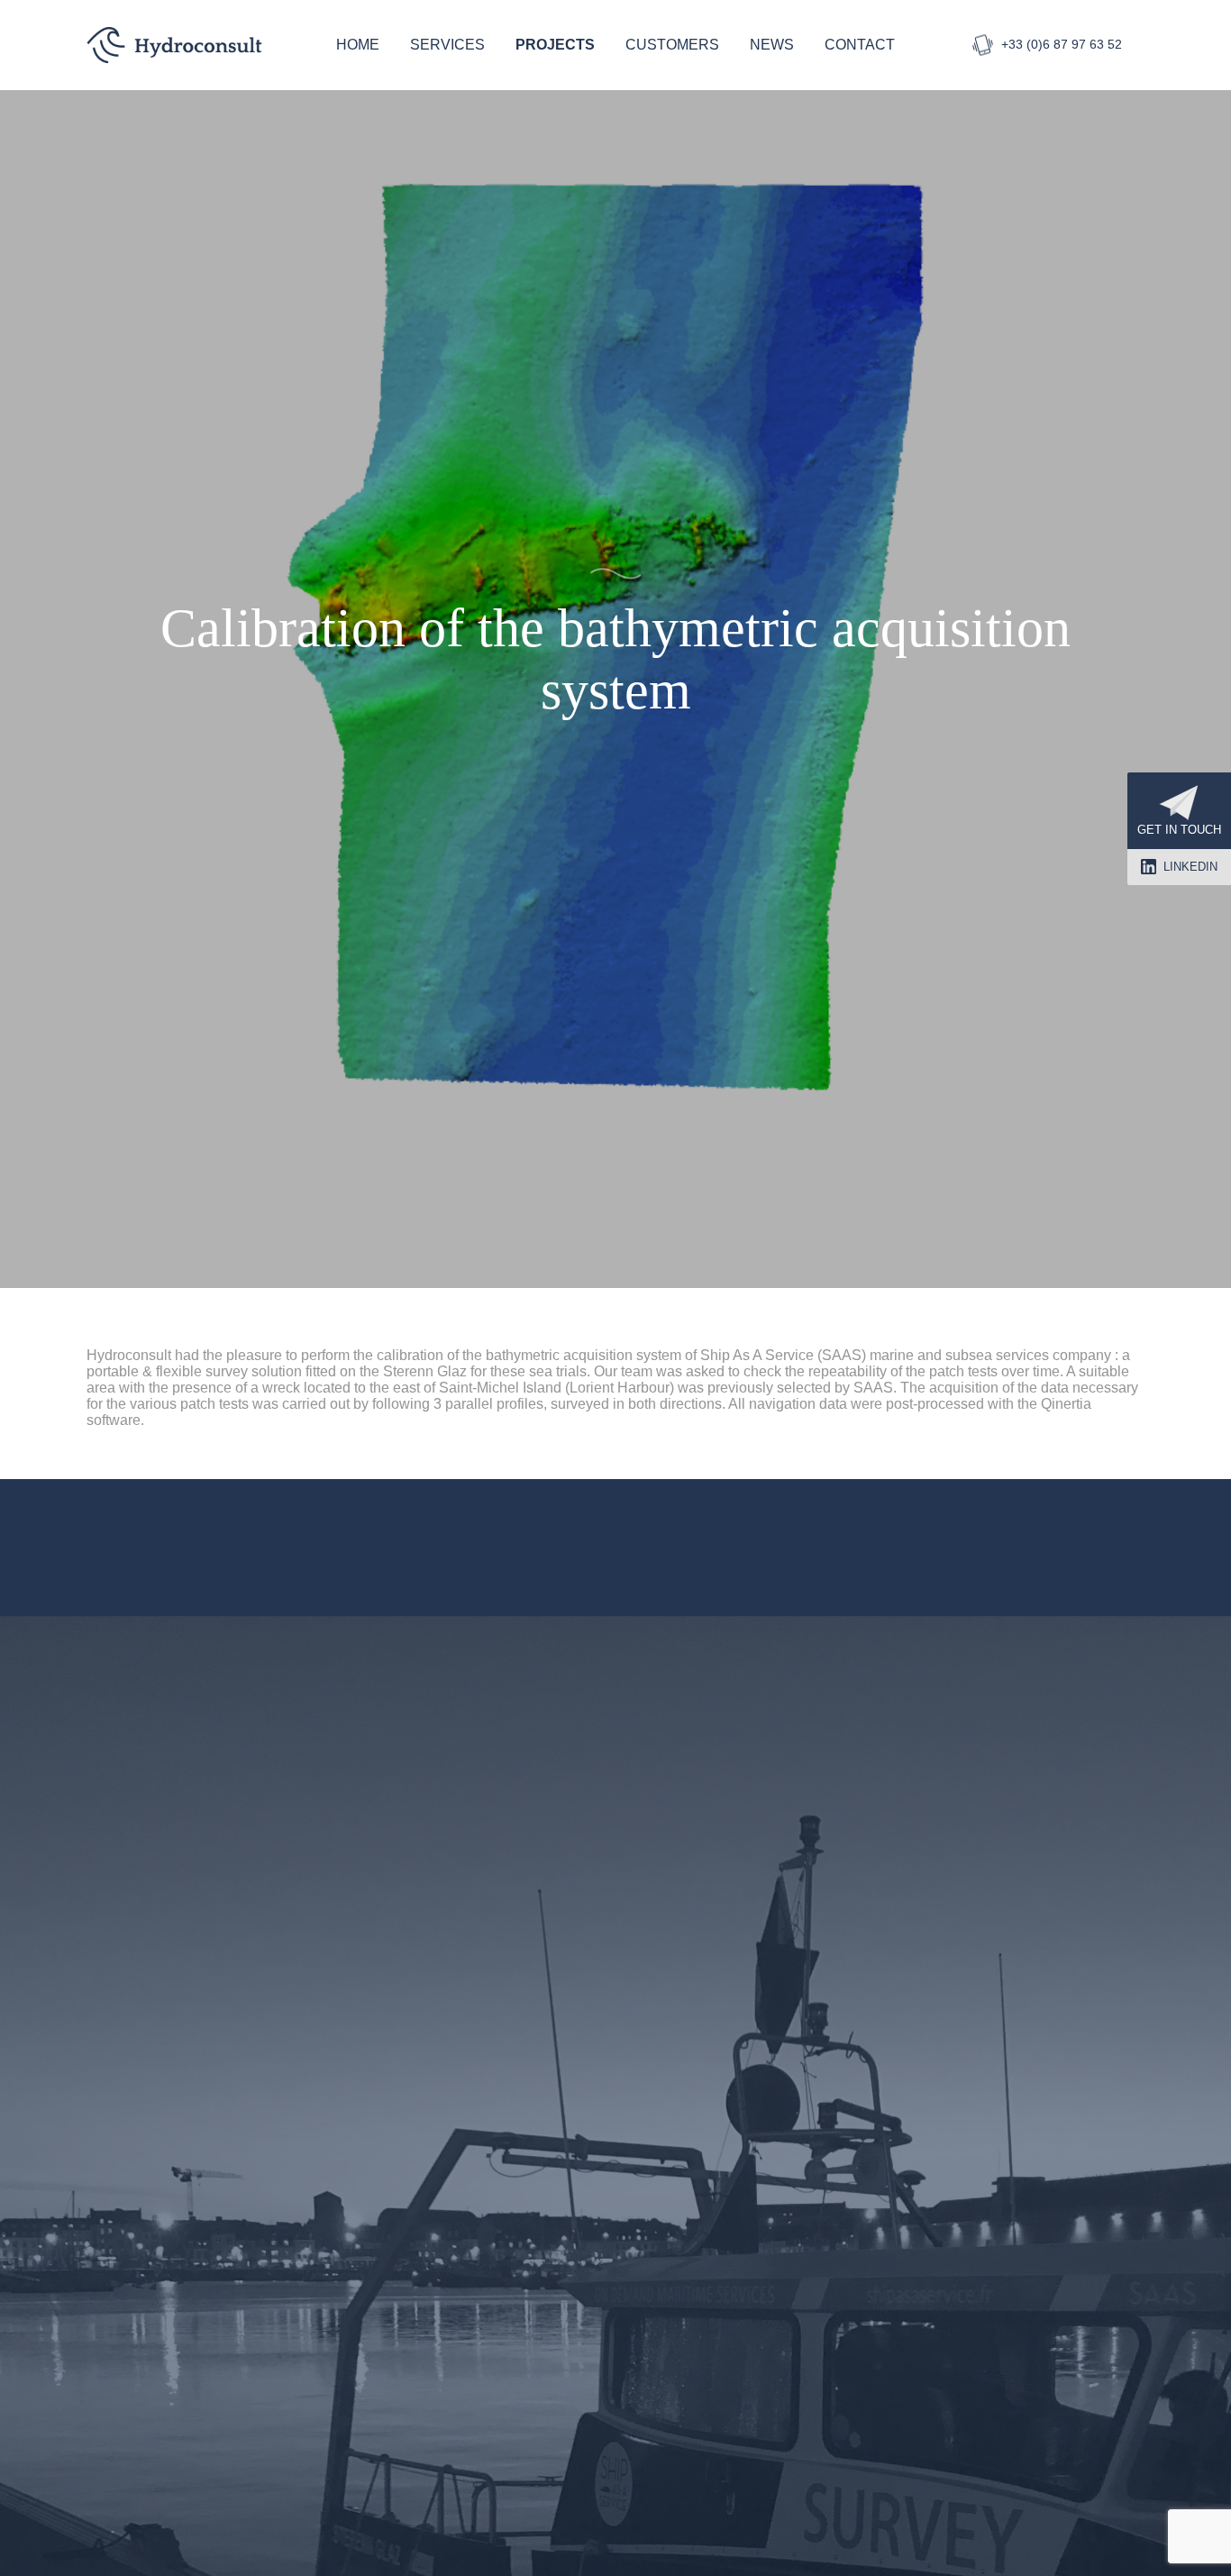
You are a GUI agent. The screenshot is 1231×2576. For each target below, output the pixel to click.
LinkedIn (1190, 867)
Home (358, 45)
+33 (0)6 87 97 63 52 (1062, 44)
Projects (555, 45)
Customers (672, 45)
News (772, 45)
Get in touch (1179, 830)
